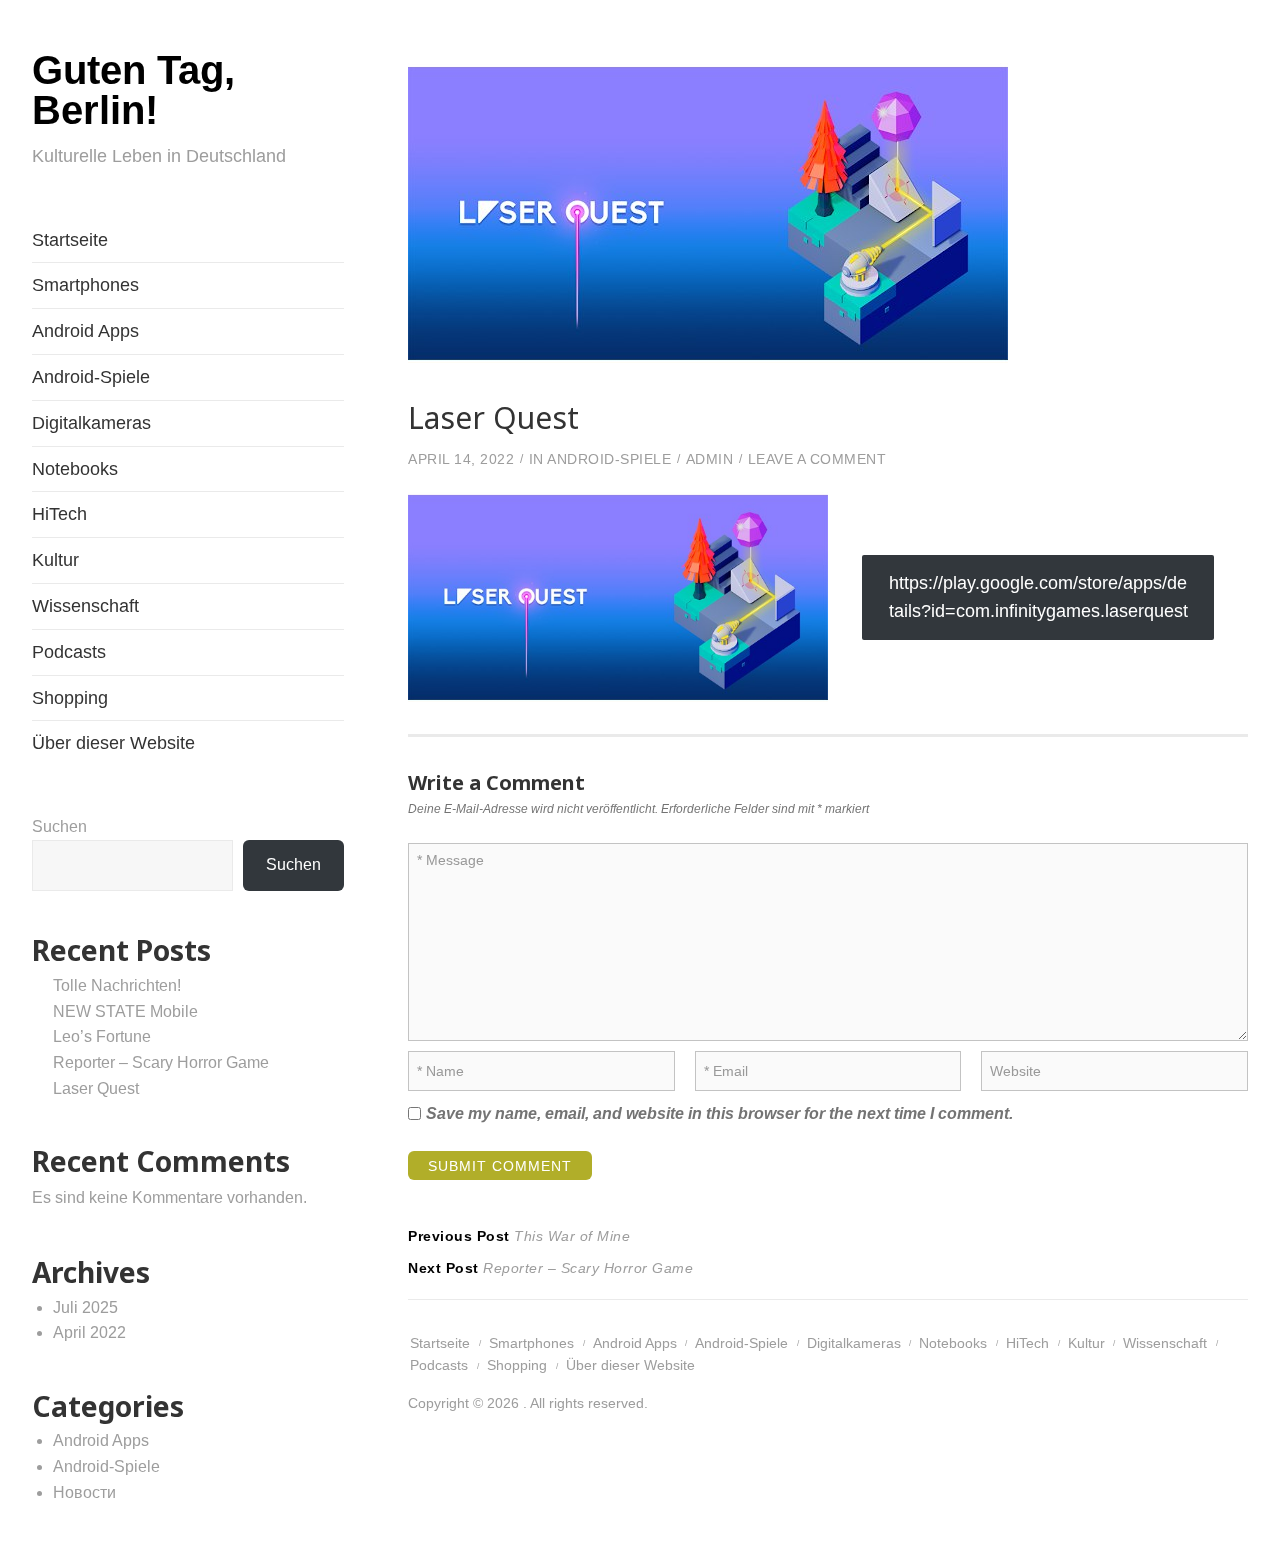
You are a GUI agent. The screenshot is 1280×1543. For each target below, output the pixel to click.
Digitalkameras (91, 423)
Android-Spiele (91, 377)
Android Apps (85, 331)
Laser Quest (96, 1088)
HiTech (59, 514)
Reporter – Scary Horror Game (161, 1062)
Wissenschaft (85, 606)
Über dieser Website (113, 743)
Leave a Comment (817, 459)
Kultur (55, 560)
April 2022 (89, 1332)
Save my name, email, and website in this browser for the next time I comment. (719, 1113)
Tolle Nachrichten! (117, 985)
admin (710, 459)
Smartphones (85, 285)
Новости (84, 1492)
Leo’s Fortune (102, 1036)
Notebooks (75, 469)
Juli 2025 (85, 1307)
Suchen (59, 826)
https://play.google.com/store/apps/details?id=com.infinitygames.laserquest (1038, 597)
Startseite (70, 240)
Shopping (70, 698)
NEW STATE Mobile (125, 1011)
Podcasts (69, 652)
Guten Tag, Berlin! (133, 90)
